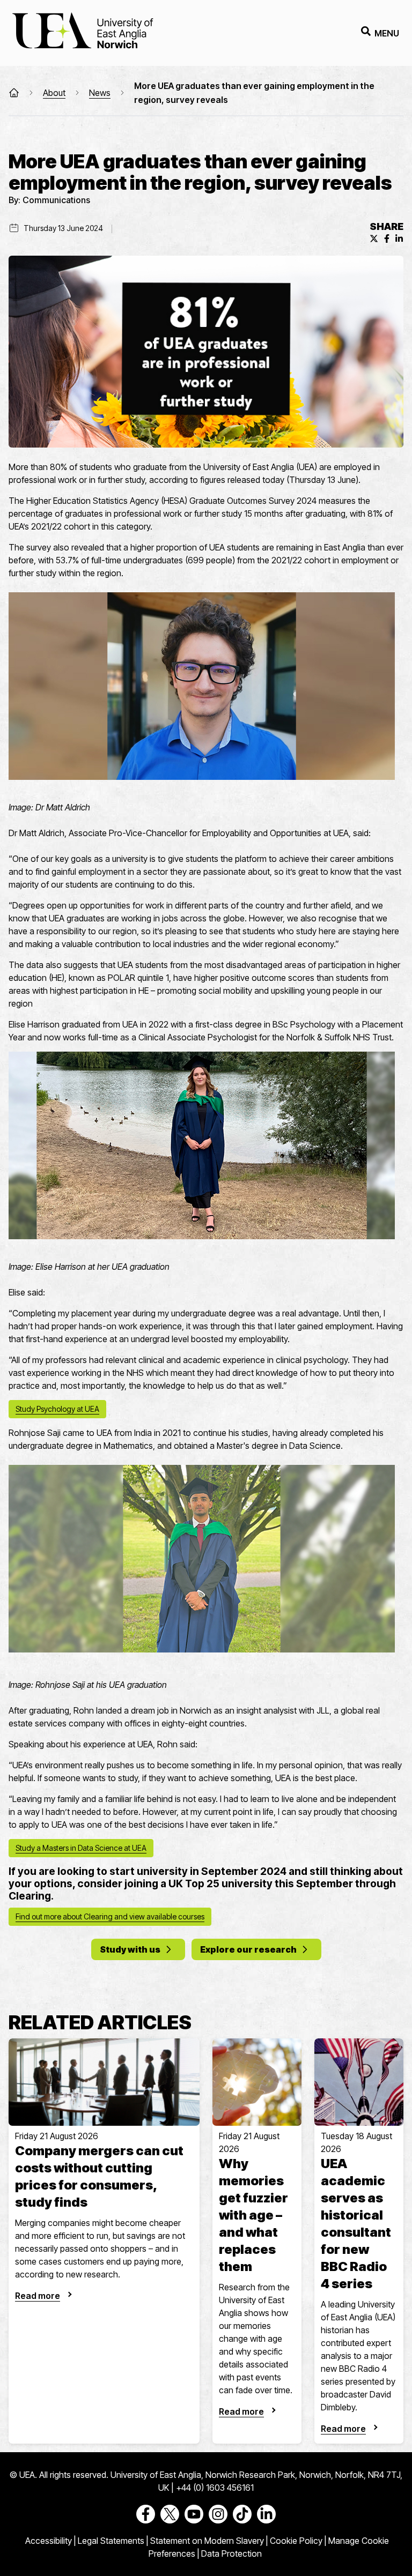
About (54, 93)
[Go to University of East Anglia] (83, 33)
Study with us (130, 1949)
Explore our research (248, 1949)
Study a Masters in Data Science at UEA (81, 1848)
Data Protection (231, 2553)
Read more (38, 2296)
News (100, 93)
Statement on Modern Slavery (207, 2541)
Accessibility (49, 2541)
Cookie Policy (296, 2541)
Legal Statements (111, 2541)
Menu (387, 33)
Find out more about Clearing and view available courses (110, 1916)
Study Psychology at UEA (57, 1409)
